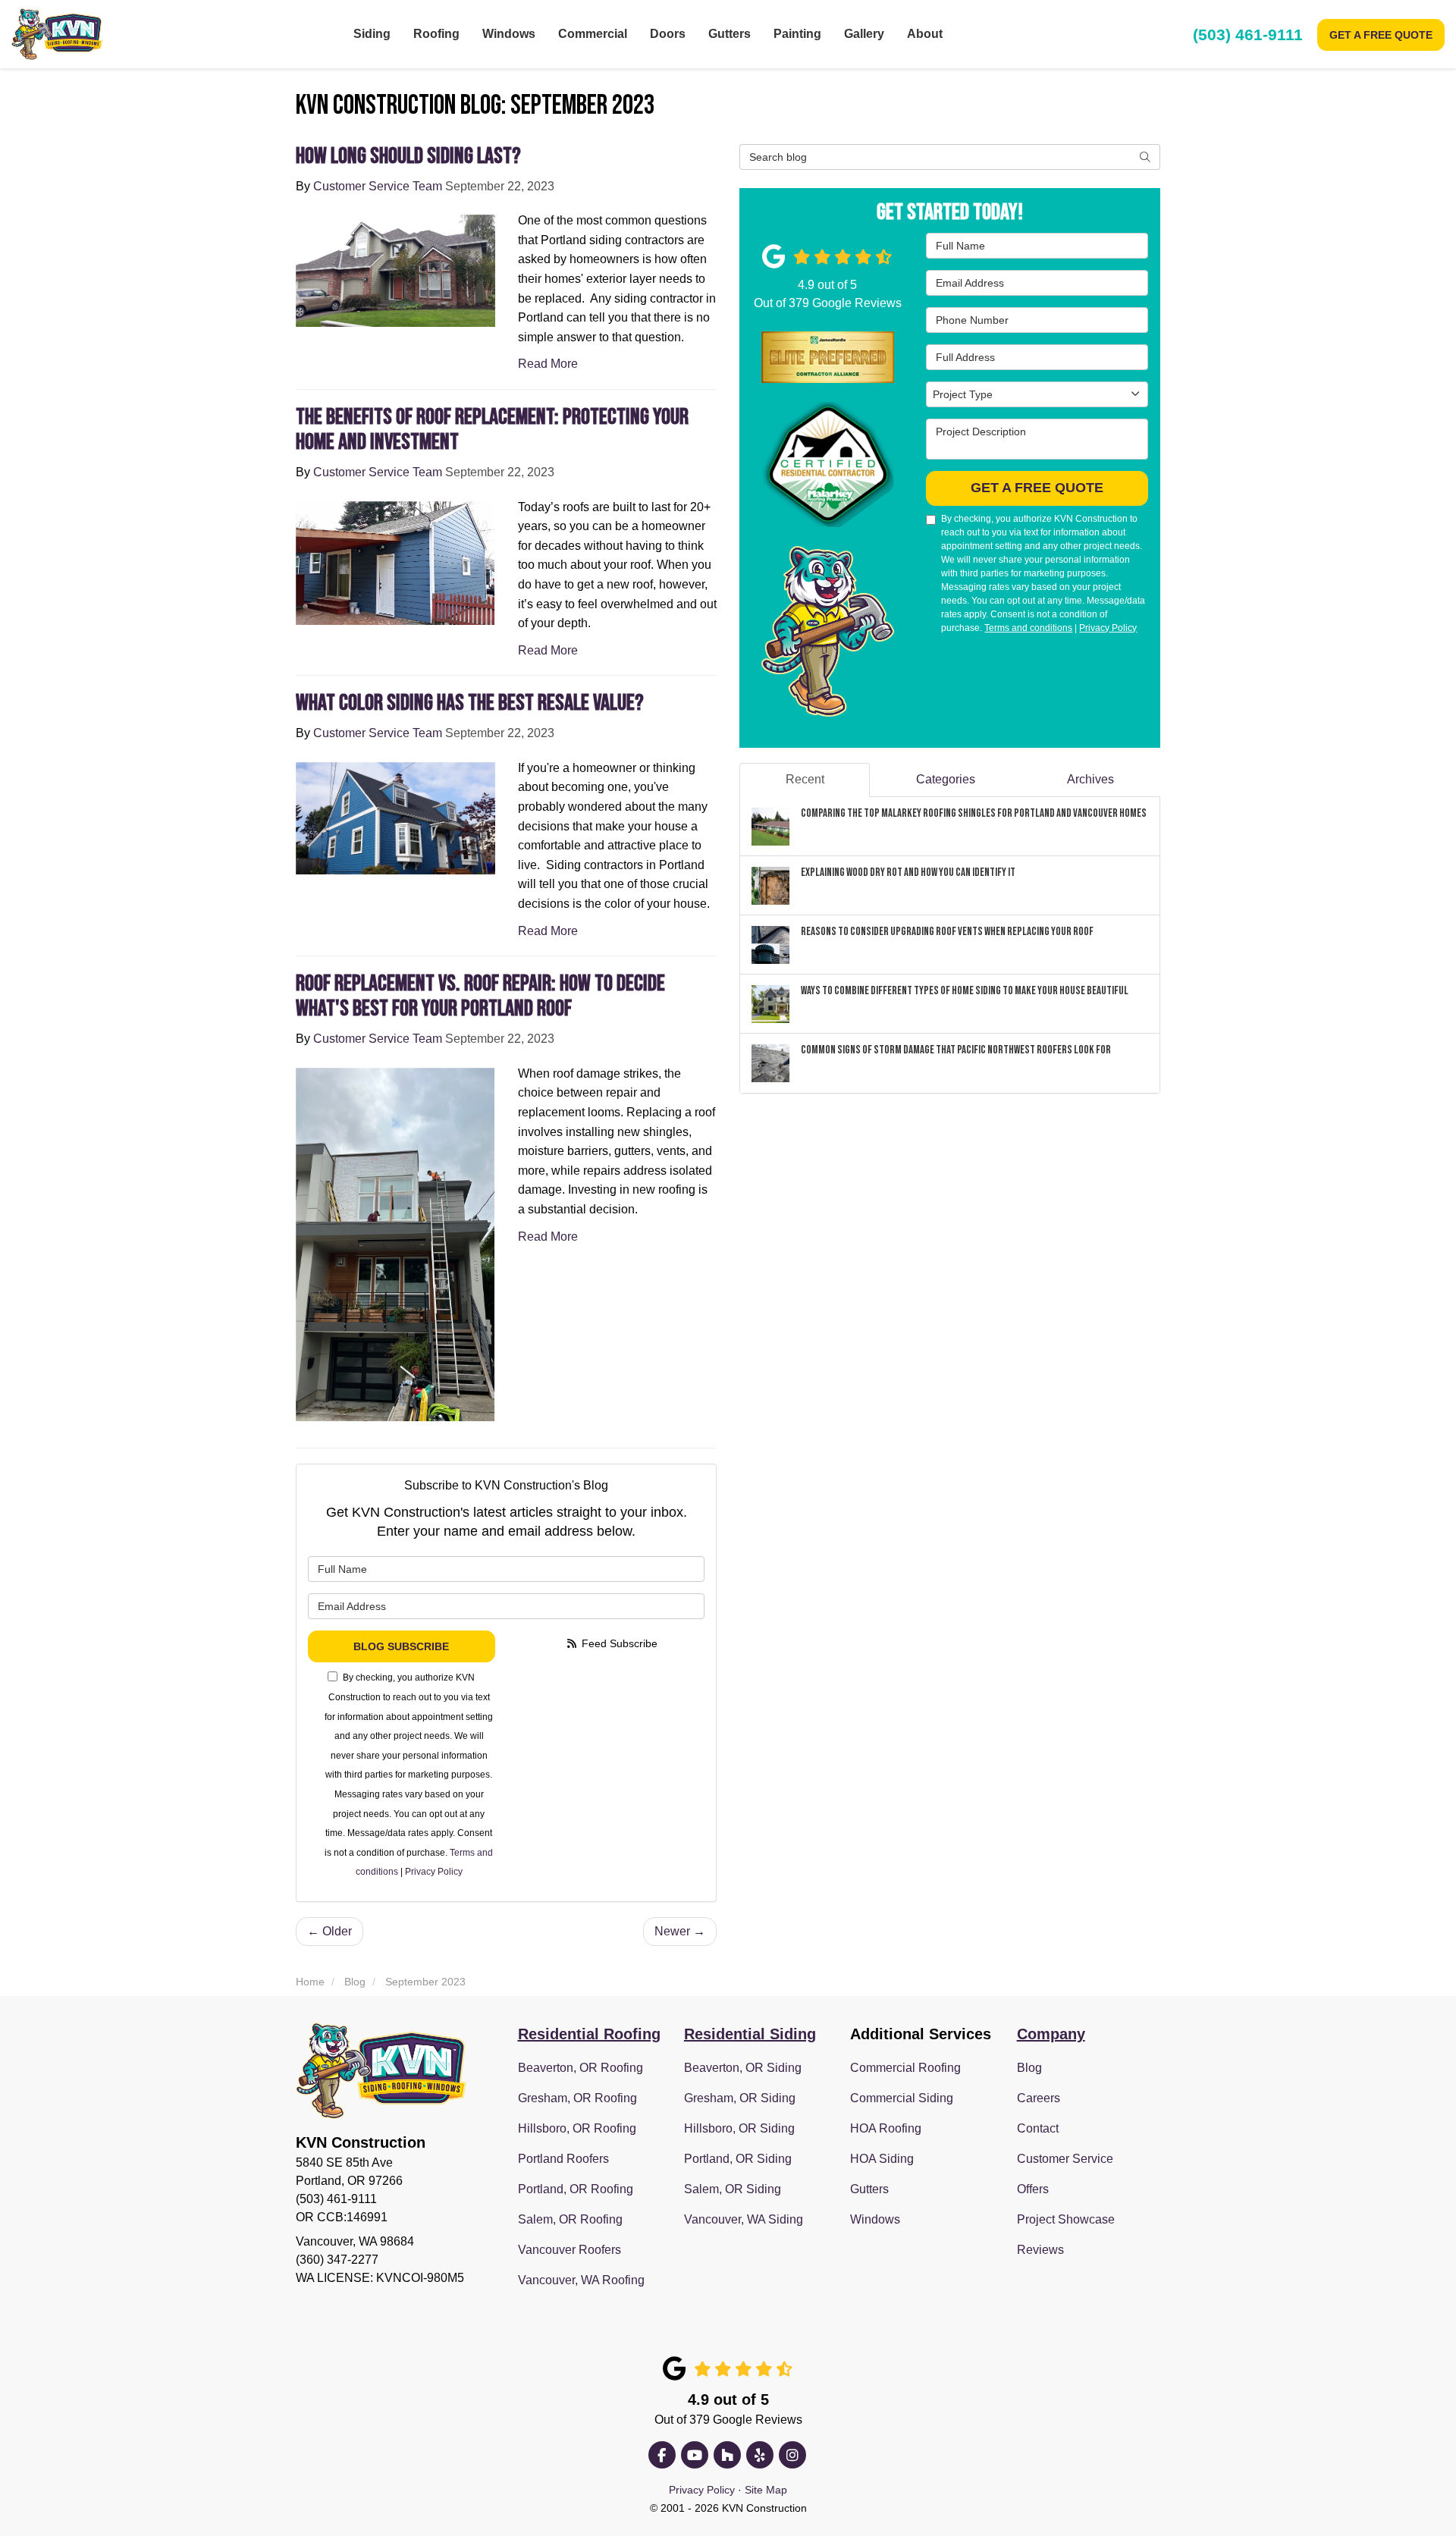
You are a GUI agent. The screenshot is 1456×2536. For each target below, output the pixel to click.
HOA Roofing (886, 2128)
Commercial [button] (593, 34)
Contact (1038, 2128)
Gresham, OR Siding (740, 2098)
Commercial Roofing (905, 2068)
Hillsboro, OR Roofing (577, 2128)
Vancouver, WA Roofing (581, 2280)
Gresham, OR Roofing (577, 2098)
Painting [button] (797, 34)
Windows (875, 2219)
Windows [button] (509, 34)
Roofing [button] (436, 34)
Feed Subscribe (618, 1643)
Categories (946, 779)
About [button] (925, 34)
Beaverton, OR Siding (743, 2068)
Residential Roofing (589, 2034)
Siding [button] (372, 34)
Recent (805, 779)
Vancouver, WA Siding (744, 2219)
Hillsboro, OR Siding (739, 2128)
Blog (1029, 2068)
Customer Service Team (378, 186)
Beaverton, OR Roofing (581, 2068)
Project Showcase (1066, 2219)
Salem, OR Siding (733, 2189)
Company (1051, 2034)
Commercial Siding (902, 2098)
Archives (1090, 779)
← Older (329, 1931)
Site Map (766, 2490)
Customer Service (1065, 2159)
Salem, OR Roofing (570, 2219)
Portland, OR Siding (738, 2159)
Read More (548, 364)
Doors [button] (668, 34)
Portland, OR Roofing (576, 2189)
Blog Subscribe (401, 1646)
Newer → (680, 1931)
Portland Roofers (563, 2159)
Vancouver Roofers (570, 2250)
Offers (1033, 2189)
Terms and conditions (1028, 628)
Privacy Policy (434, 1872)
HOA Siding (882, 2159)
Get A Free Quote (1381, 35)
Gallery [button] (864, 34)
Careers (1039, 2098)
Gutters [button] (730, 34)
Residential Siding (750, 2034)
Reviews (1040, 2250)
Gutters (869, 2189)
